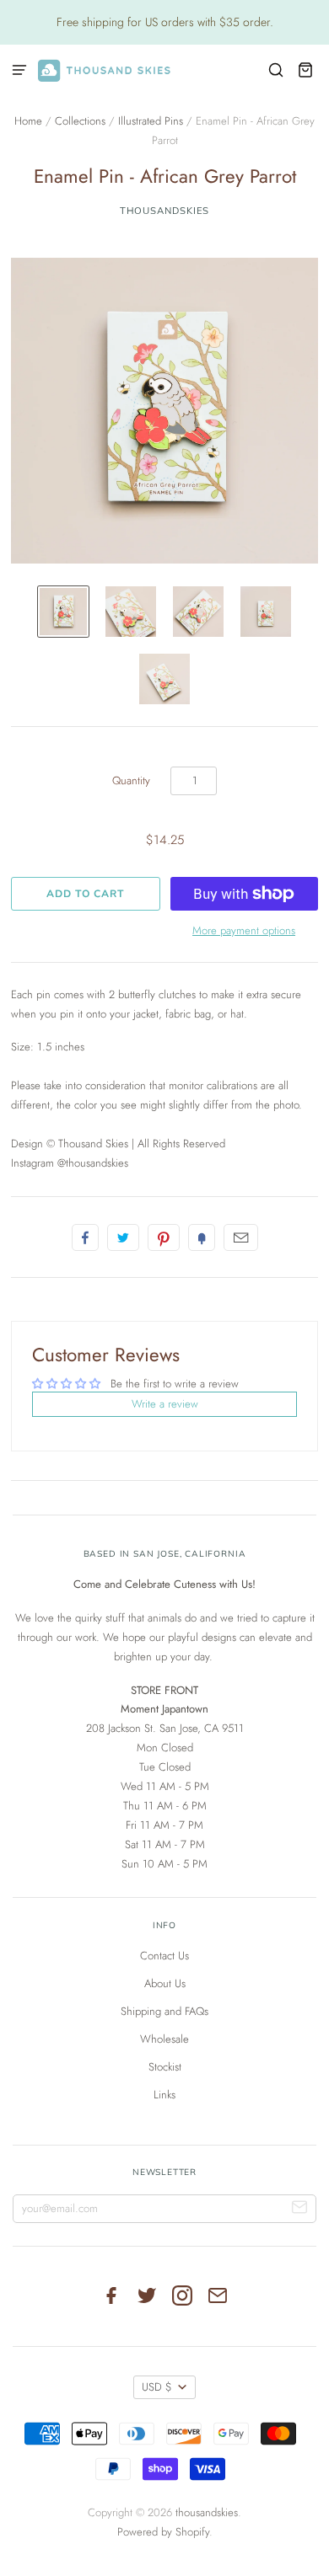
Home (28, 121)
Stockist (165, 2067)
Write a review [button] (165, 1404)
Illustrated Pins (151, 121)
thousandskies (165, 211)
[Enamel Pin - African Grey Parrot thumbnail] (63, 612)
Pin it (164, 1237)
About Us (165, 1983)
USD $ (157, 2387)
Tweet (123, 1237)
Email (241, 1237)
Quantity (131, 780)
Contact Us (164, 1956)
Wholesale (164, 2039)
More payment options (244, 930)
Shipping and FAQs (164, 2011)
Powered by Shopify (163, 2532)
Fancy (202, 1237)
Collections (80, 121)
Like (85, 1237)
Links (164, 2095)
